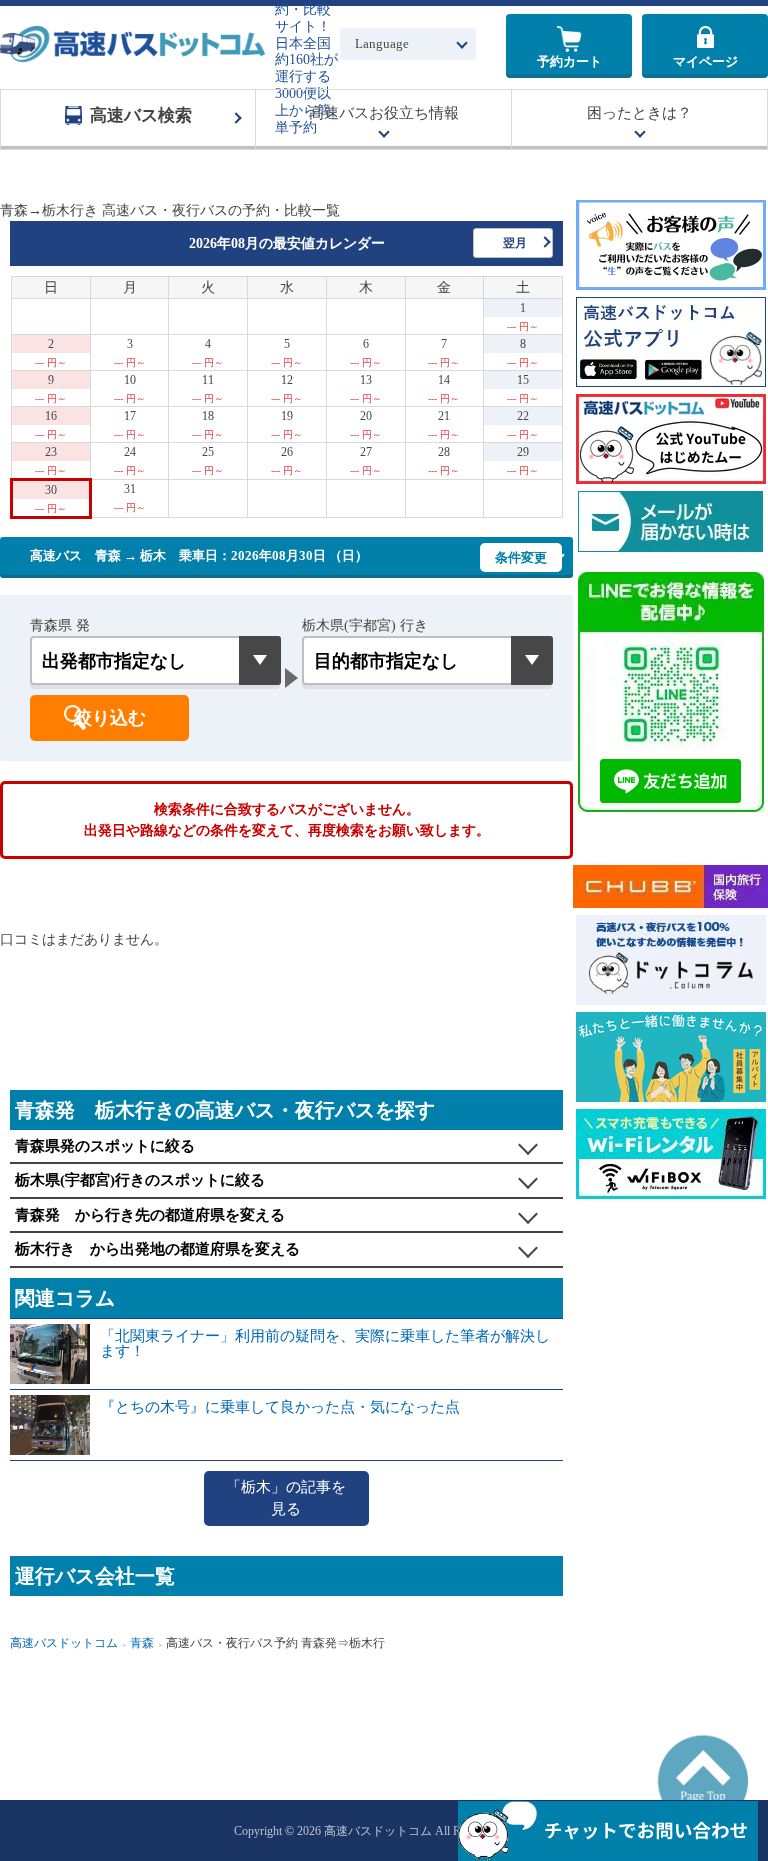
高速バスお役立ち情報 (384, 113)
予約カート (569, 61)
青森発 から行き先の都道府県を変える (150, 1215)
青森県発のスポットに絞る (105, 1146)
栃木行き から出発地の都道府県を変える (157, 1249)
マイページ (705, 61)
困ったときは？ (639, 113)
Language (382, 43)
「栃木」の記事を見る (286, 1498)
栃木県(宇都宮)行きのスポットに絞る (140, 1180)
